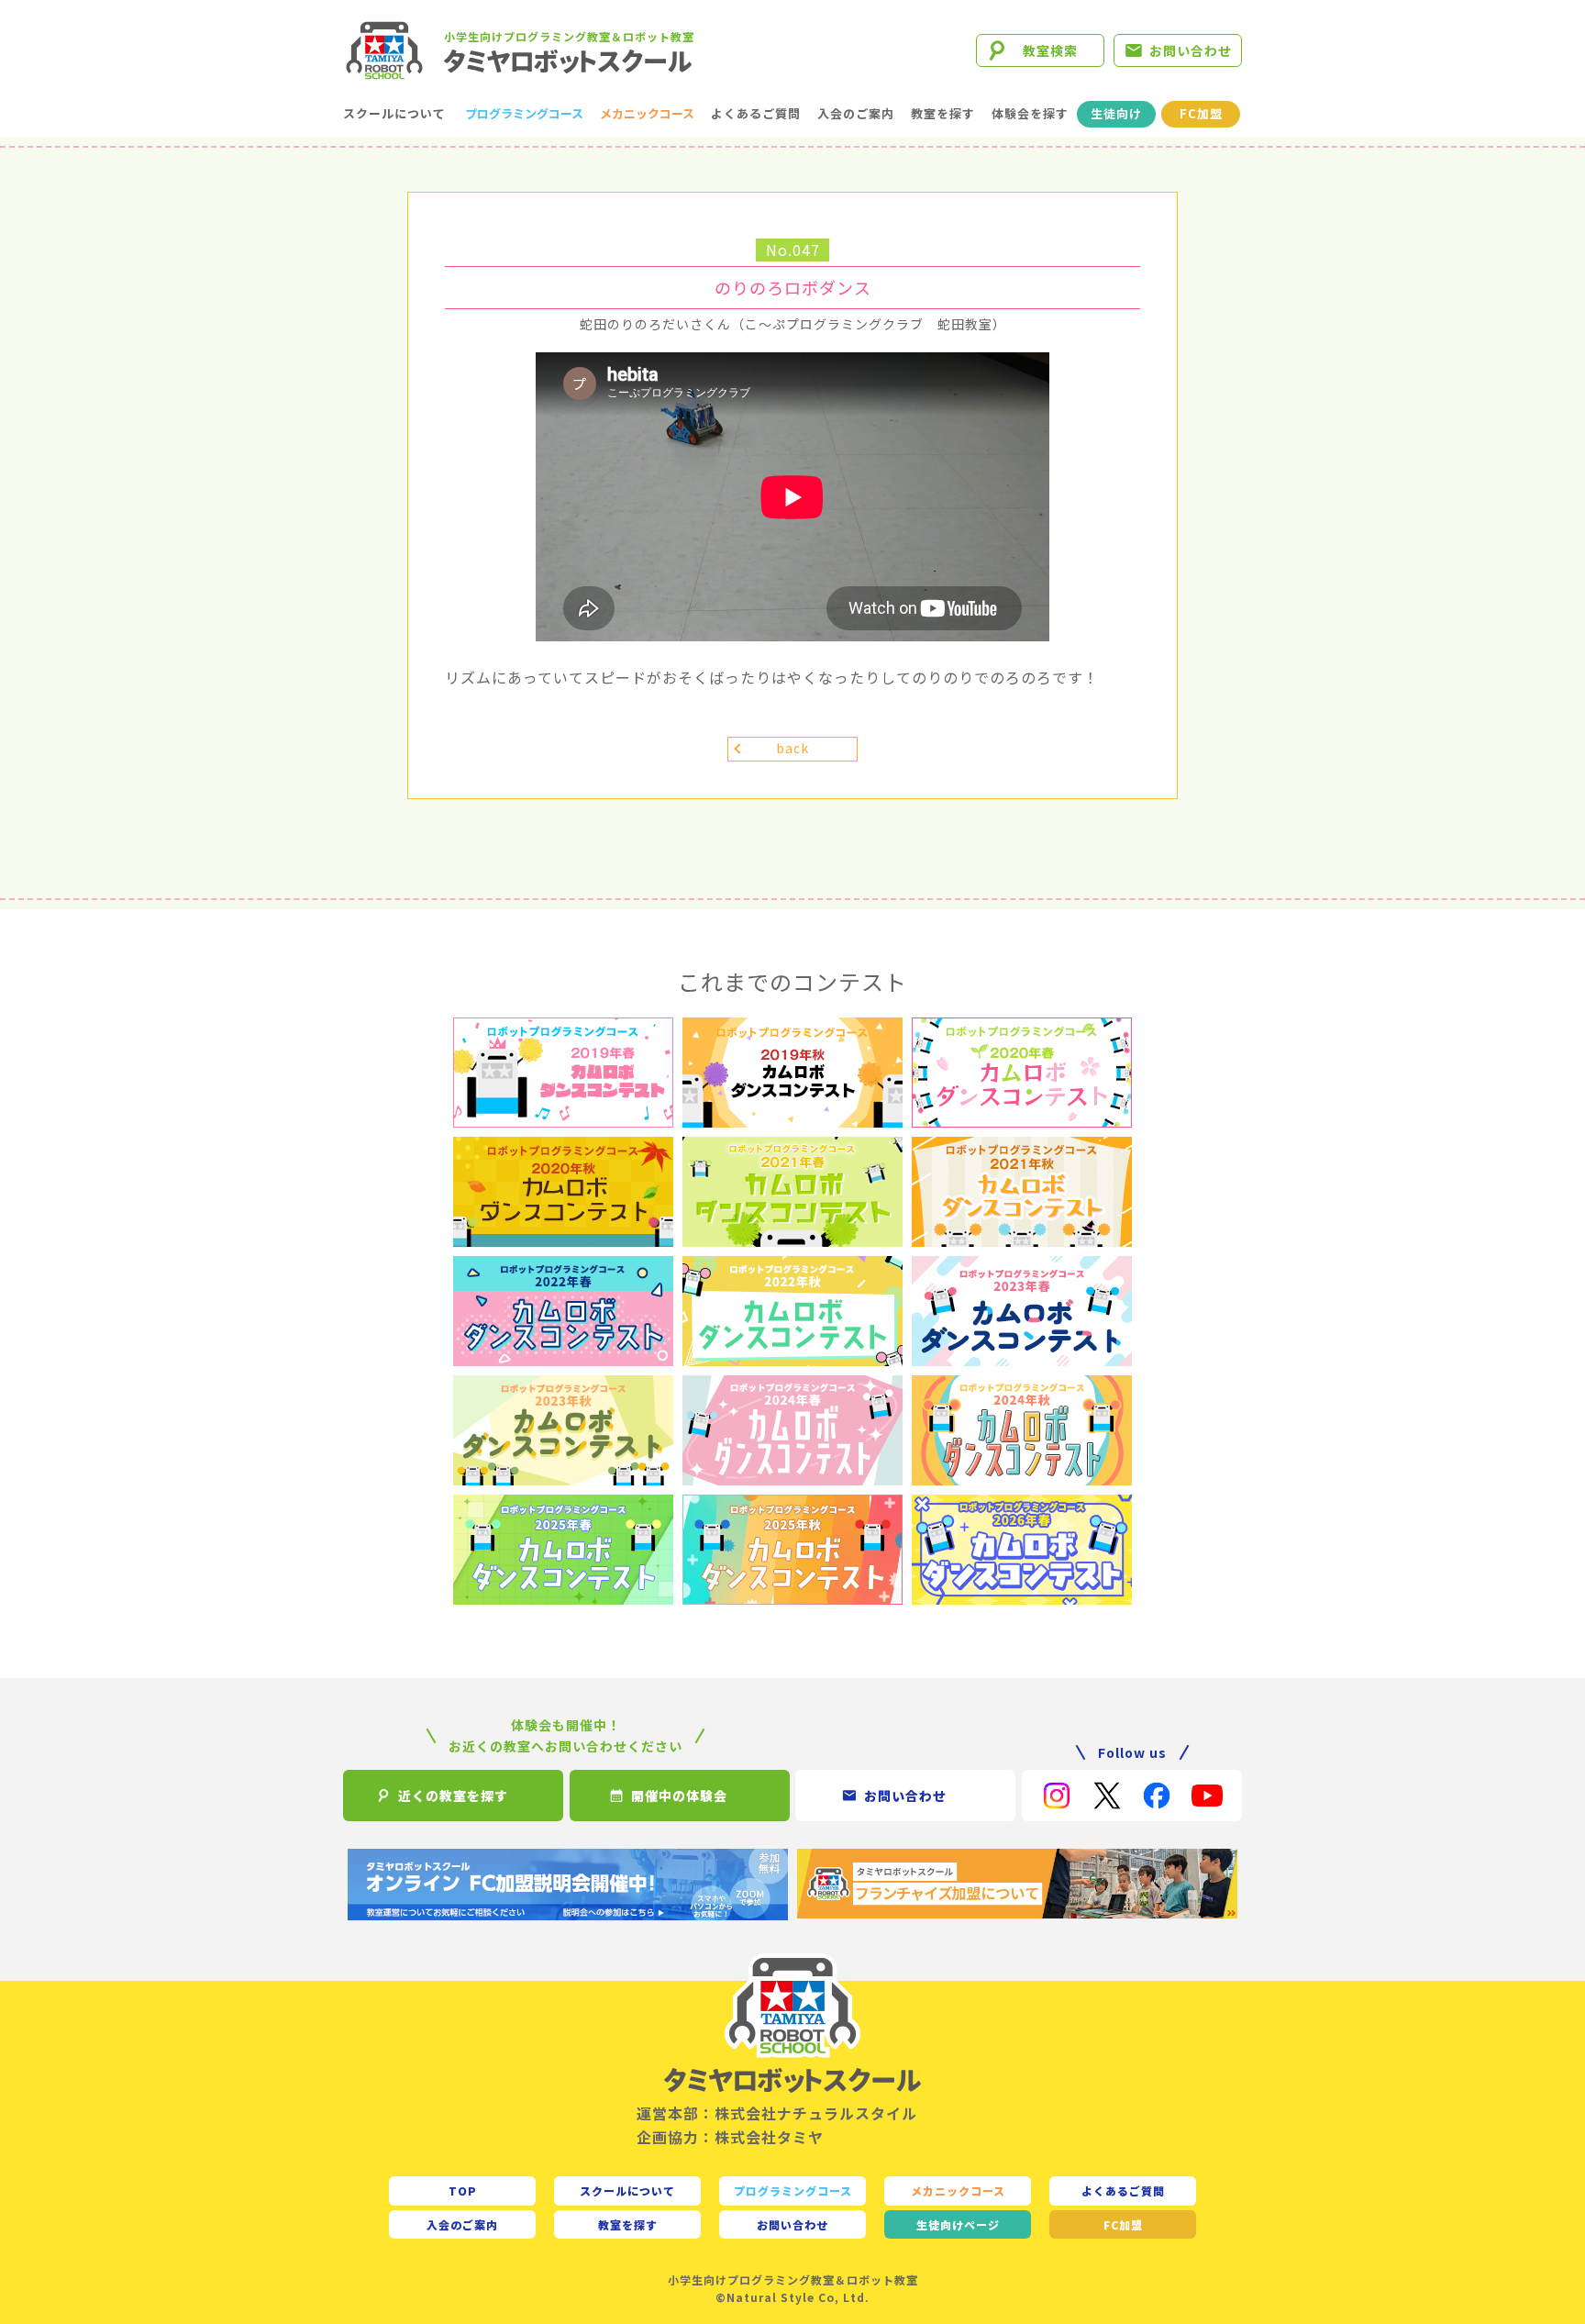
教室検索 (1050, 50)
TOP (463, 2191)
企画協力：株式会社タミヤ (730, 2137)
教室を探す (943, 113)
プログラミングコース (524, 113)
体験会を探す (1030, 113)
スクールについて (394, 113)
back (792, 748)
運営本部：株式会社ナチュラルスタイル (777, 2113)
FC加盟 (1201, 113)
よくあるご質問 (756, 113)
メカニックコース (647, 113)
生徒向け (1116, 113)
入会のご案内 (856, 113)
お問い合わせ (1191, 50)
